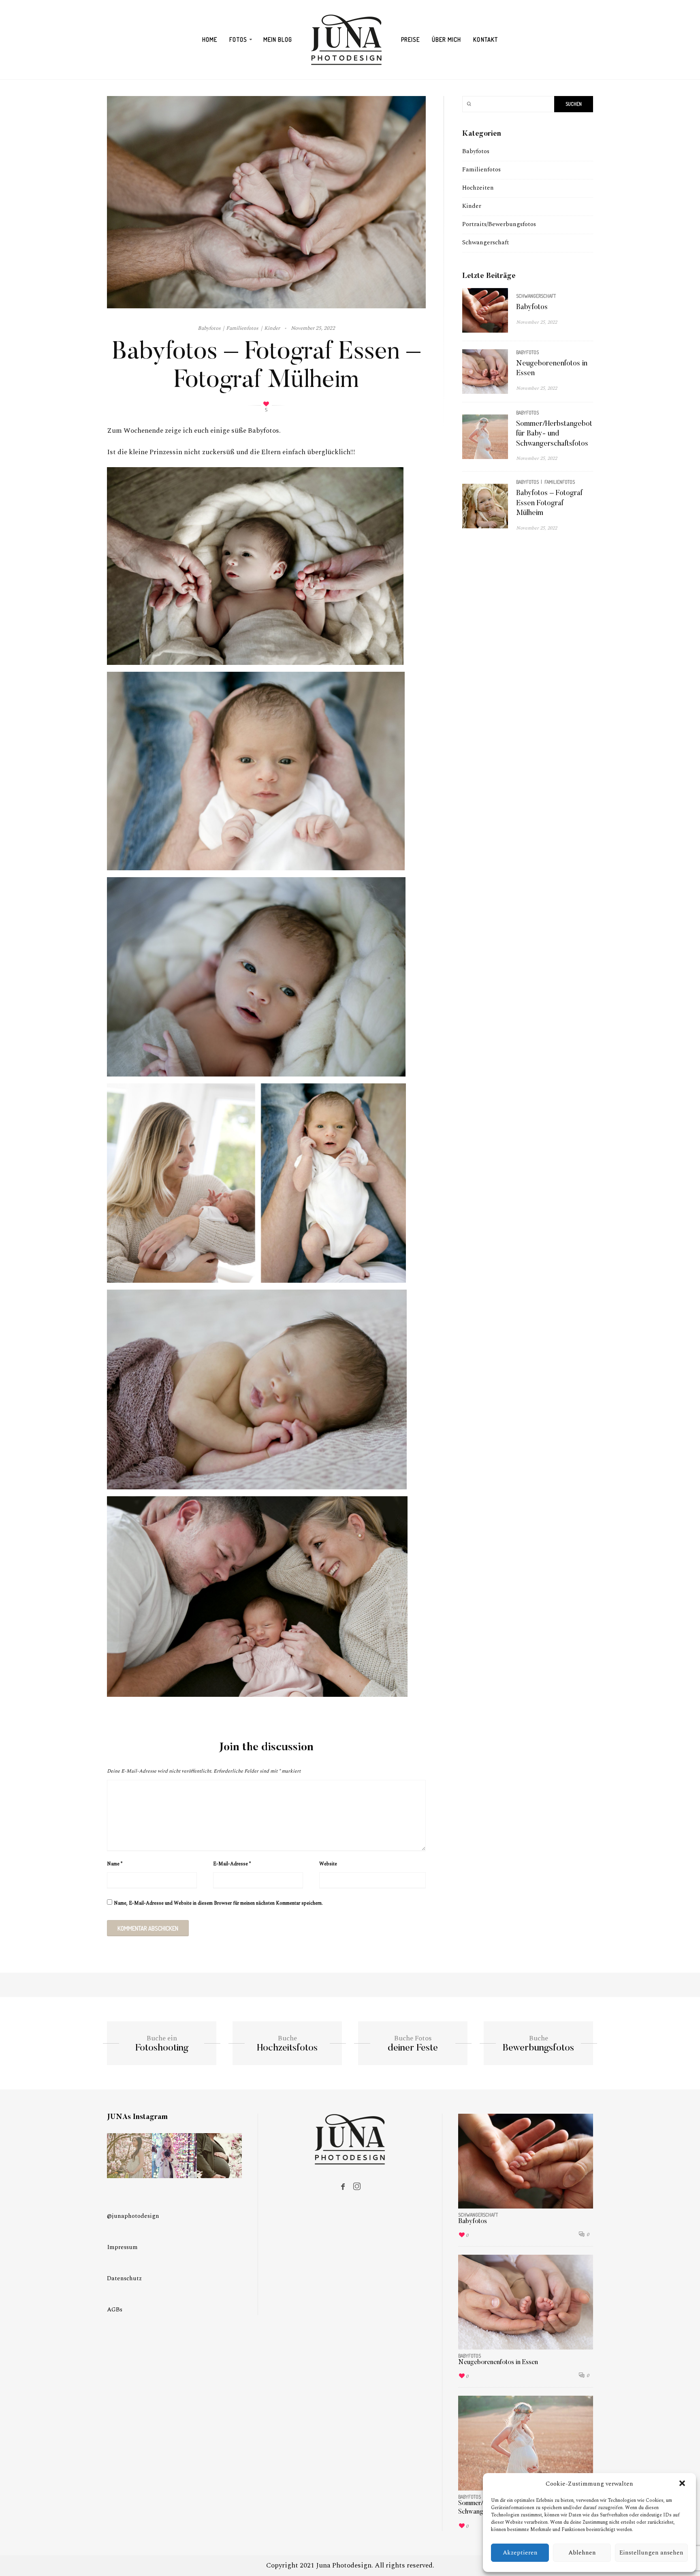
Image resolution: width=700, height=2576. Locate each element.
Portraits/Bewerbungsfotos (499, 224)
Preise (410, 40)
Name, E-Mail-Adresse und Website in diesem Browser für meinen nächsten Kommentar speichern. (218, 1903)
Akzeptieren (520, 2553)
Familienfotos (481, 170)
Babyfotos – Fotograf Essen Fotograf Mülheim (549, 503)
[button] (683, 2484)
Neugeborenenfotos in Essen (498, 2362)
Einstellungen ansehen (651, 2553)
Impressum (122, 2247)
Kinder (472, 206)
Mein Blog (278, 40)
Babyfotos (476, 151)
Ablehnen (582, 2553)
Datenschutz (124, 2278)
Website (328, 1864)
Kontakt (485, 40)
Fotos (238, 40)
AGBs (115, 2310)
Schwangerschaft (486, 242)
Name (115, 1864)
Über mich (446, 40)
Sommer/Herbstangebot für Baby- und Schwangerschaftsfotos (554, 434)
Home (210, 40)
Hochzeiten (478, 188)
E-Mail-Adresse (232, 1864)
